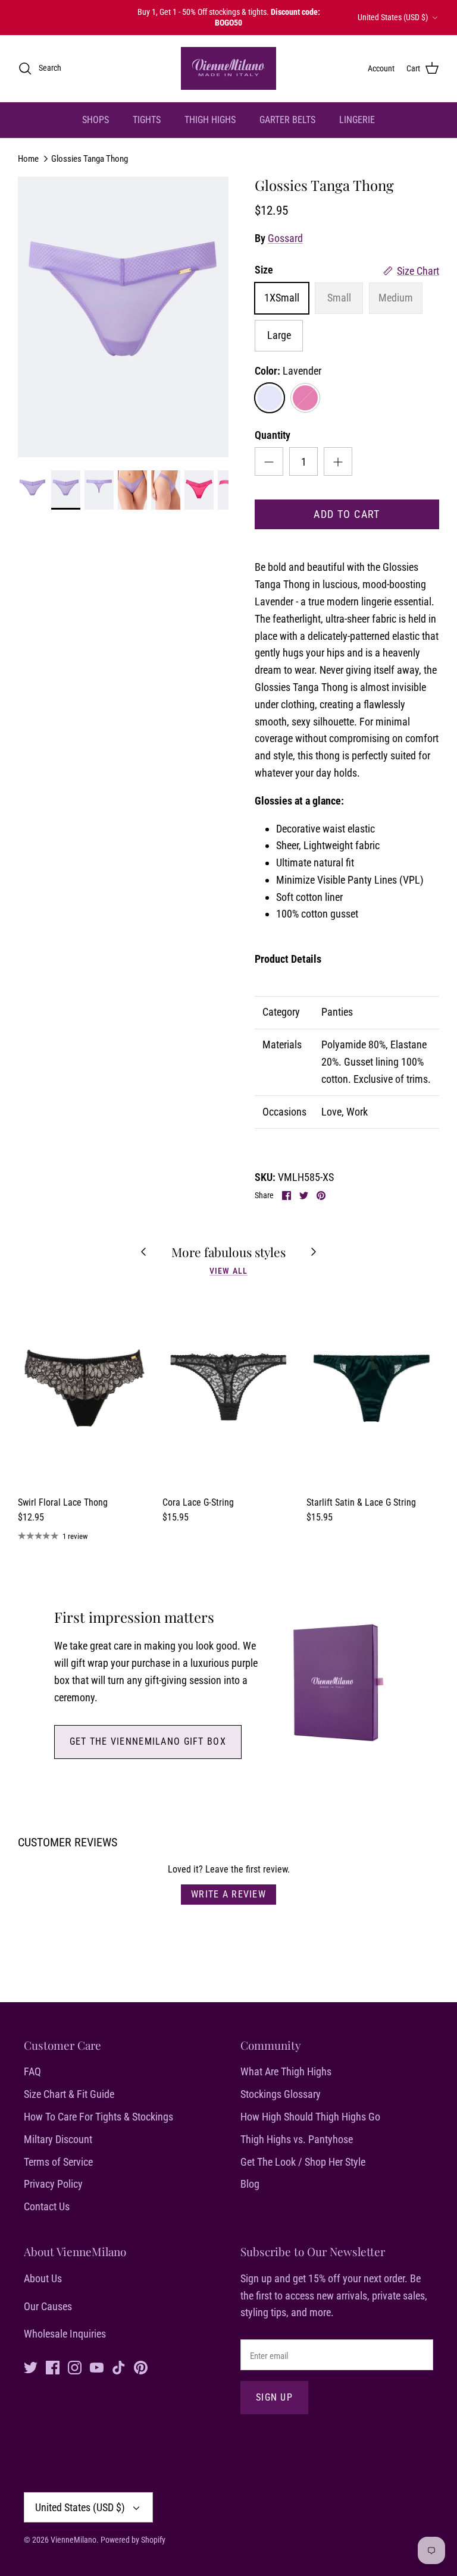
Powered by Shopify (133, 2540)
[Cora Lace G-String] (229, 1390)
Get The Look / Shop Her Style (303, 2162)
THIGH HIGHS (210, 120)
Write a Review (228, 1894)
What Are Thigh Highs (286, 2071)
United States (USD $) (393, 17)
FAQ (32, 2071)
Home (28, 158)
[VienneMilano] (228, 68)
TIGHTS (147, 120)
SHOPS (96, 120)
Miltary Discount (58, 2139)
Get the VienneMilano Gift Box (148, 1741)
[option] (123, 317)
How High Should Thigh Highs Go (310, 2117)
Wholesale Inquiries (65, 2334)
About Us (43, 2278)
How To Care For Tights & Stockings (98, 2117)
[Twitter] (31, 2368)
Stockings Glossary (281, 2094)
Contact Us (47, 2206)
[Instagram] (75, 2368)
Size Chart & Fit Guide (69, 2094)
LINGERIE (357, 120)
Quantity (273, 435)
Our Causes (48, 2306)
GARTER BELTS (287, 120)
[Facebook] (53, 2368)
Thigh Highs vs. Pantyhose (297, 2139)
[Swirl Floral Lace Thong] (84, 1390)
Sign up (274, 2397)
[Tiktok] (119, 2368)
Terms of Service (58, 2162)
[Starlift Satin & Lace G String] (373, 1390)
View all (228, 1271)
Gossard (285, 238)
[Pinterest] (141, 2368)
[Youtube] (97, 2368)
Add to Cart (347, 514)
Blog (250, 2184)
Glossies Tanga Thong (90, 158)
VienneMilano (73, 2540)
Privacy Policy (53, 2184)
